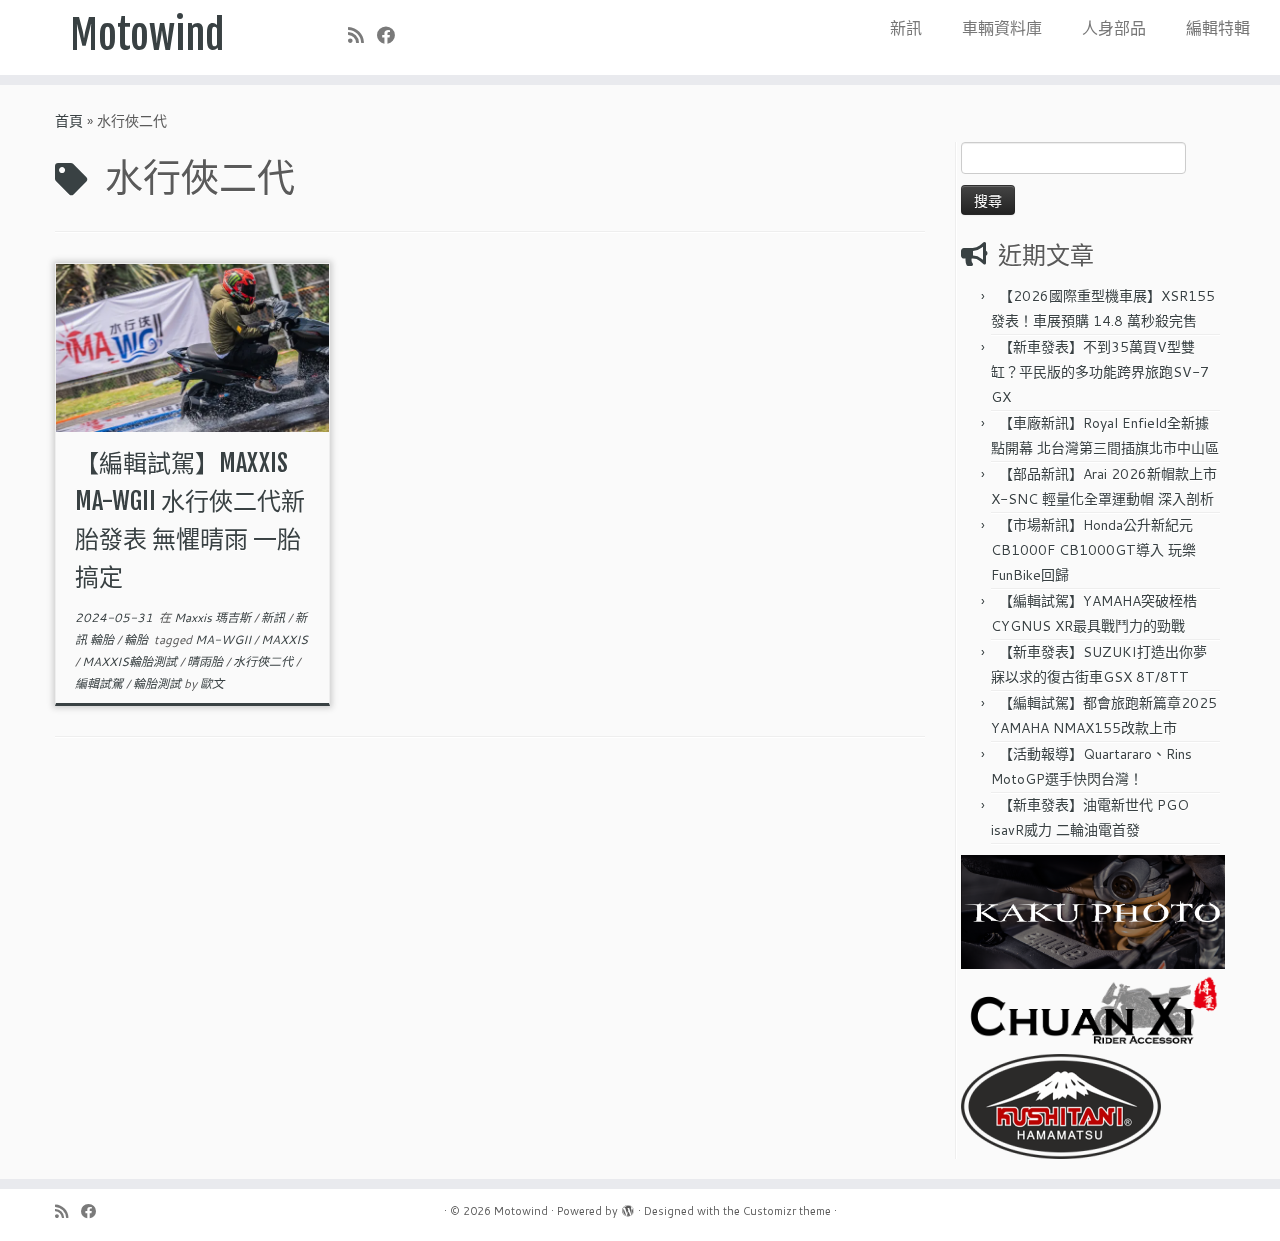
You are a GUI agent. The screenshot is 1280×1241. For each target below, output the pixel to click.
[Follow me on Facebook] (392, 35)
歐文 (212, 683)
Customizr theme (787, 1211)
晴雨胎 (206, 661)
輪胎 (137, 639)
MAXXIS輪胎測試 (131, 661)
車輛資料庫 (1002, 27)
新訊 (906, 27)
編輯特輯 (1218, 27)
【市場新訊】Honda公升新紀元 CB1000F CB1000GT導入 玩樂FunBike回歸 (1093, 550)
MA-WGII (224, 639)
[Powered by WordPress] (628, 1207)
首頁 (69, 121)
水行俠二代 (264, 661)
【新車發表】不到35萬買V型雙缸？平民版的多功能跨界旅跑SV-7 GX (1100, 372)
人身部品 (1114, 27)
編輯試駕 (100, 683)
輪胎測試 (158, 683)
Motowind (147, 35)
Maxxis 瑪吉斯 (214, 617)
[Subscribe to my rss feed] (362, 35)
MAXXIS (284, 639)
